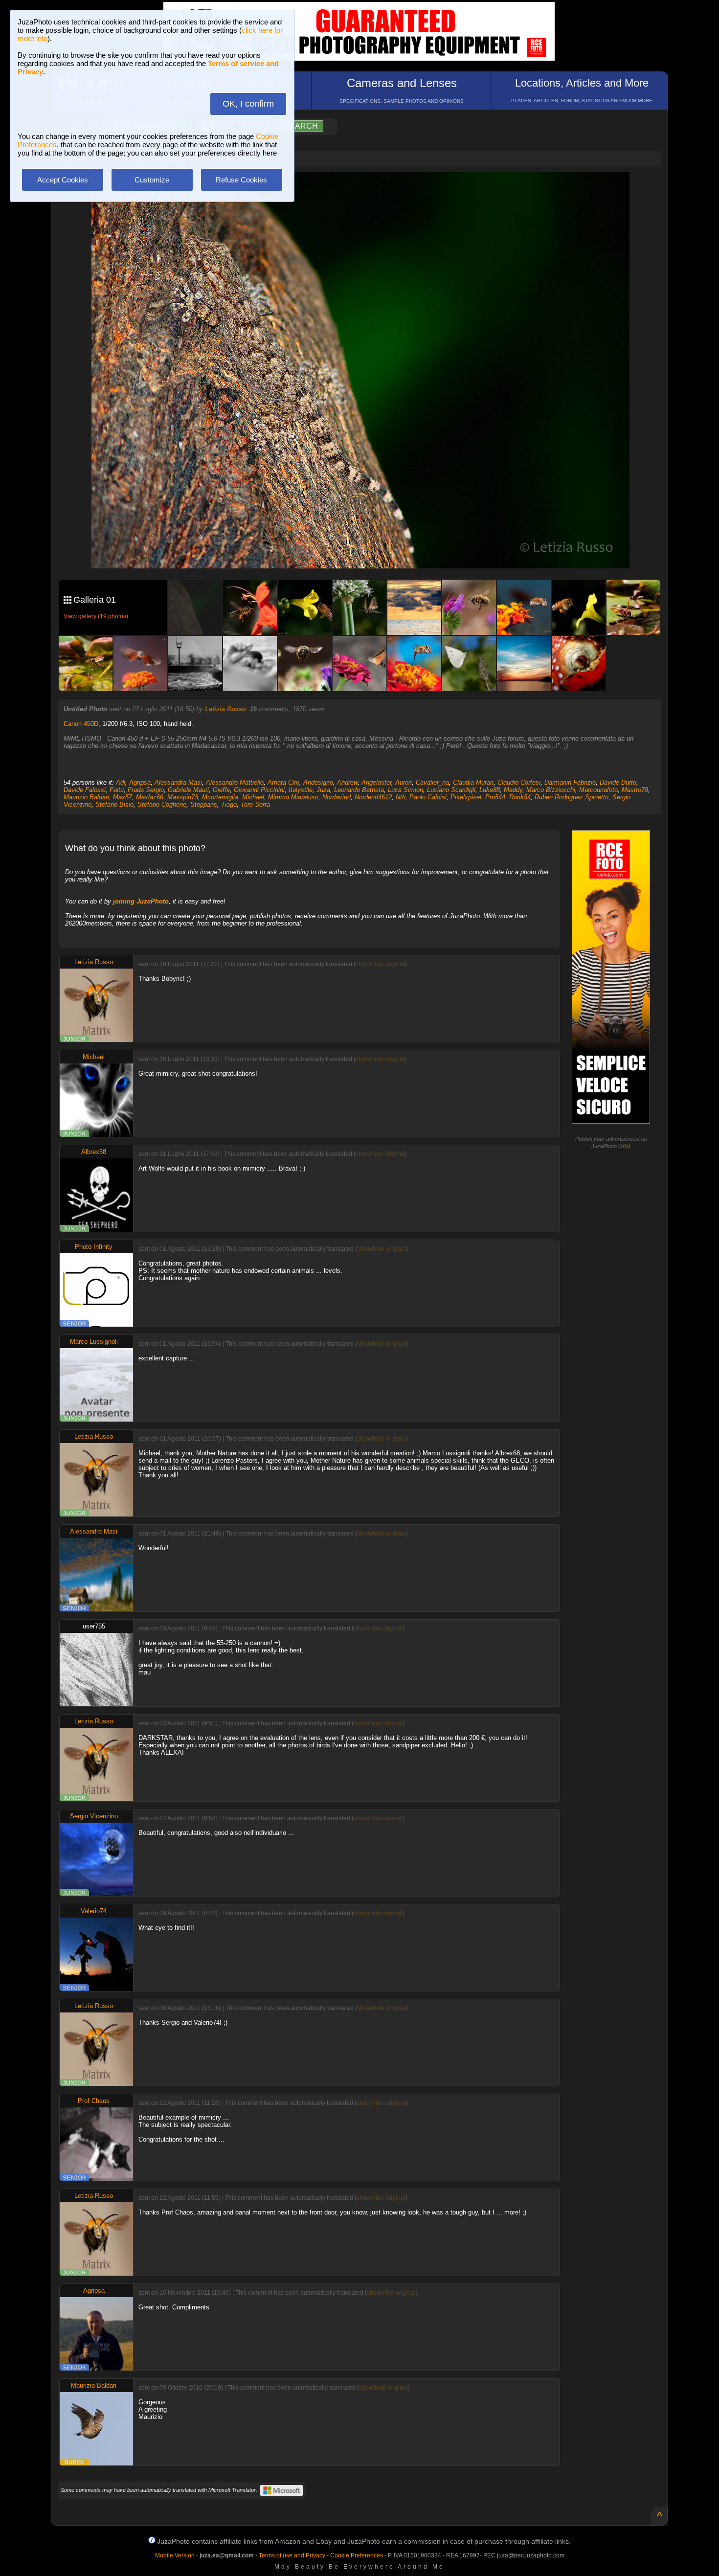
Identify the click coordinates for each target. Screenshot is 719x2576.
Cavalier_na (432, 782)
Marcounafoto (598, 790)
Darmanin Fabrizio (570, 782)
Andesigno (318, 782)
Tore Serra (255, 804)
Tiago (229, 804)
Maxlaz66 (150, 797)
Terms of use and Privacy (292, 2555)
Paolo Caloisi (428, 797)
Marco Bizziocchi (551, 790)
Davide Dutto (618, 782)
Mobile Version (175, 2555)
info (624, 1146)
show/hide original (380, 964)
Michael (253, 797)
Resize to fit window (366, 189)
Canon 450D (81, 724)
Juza (323, 790)
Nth (401, 797)
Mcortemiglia (220, 797)
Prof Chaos (94, 2101)
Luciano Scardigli (451, 790)
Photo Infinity (94, 1247)
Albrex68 (94, 1152)
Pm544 (495, 797)
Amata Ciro (283, 782)
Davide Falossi (85, 790)
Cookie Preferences (357, 2555)
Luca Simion (405, 790)
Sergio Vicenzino (94, 1816)
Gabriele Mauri (188, 790)
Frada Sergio (146, 790)
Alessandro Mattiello (235, 782)
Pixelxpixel (466, 797)
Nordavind (337, 797)
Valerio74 (94, 1911)
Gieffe (221, 790)
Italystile (301, 790)
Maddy (513, 790)
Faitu (117, 790)
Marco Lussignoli (94, 1342)
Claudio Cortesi (519, 782)
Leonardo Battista (359, 790)
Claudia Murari (473, 782)
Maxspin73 (183, 797)
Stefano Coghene (162, 804)
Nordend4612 (373, 797)
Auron (404, 782)
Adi (121, 782)
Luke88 (490, 790)
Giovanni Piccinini (259, 790)
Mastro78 (635, 790)
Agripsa (140, 782)
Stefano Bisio (114, 804)
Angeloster (376, 782)
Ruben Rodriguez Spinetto (572, 797)
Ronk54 (520, 797)
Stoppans (204, 804)
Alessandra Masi (178, 782)
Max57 (123, 797)
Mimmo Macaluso (293, 797)
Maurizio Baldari (86, 797)
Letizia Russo (225, 709)
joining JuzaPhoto (141, 901)
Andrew (347, 782)
